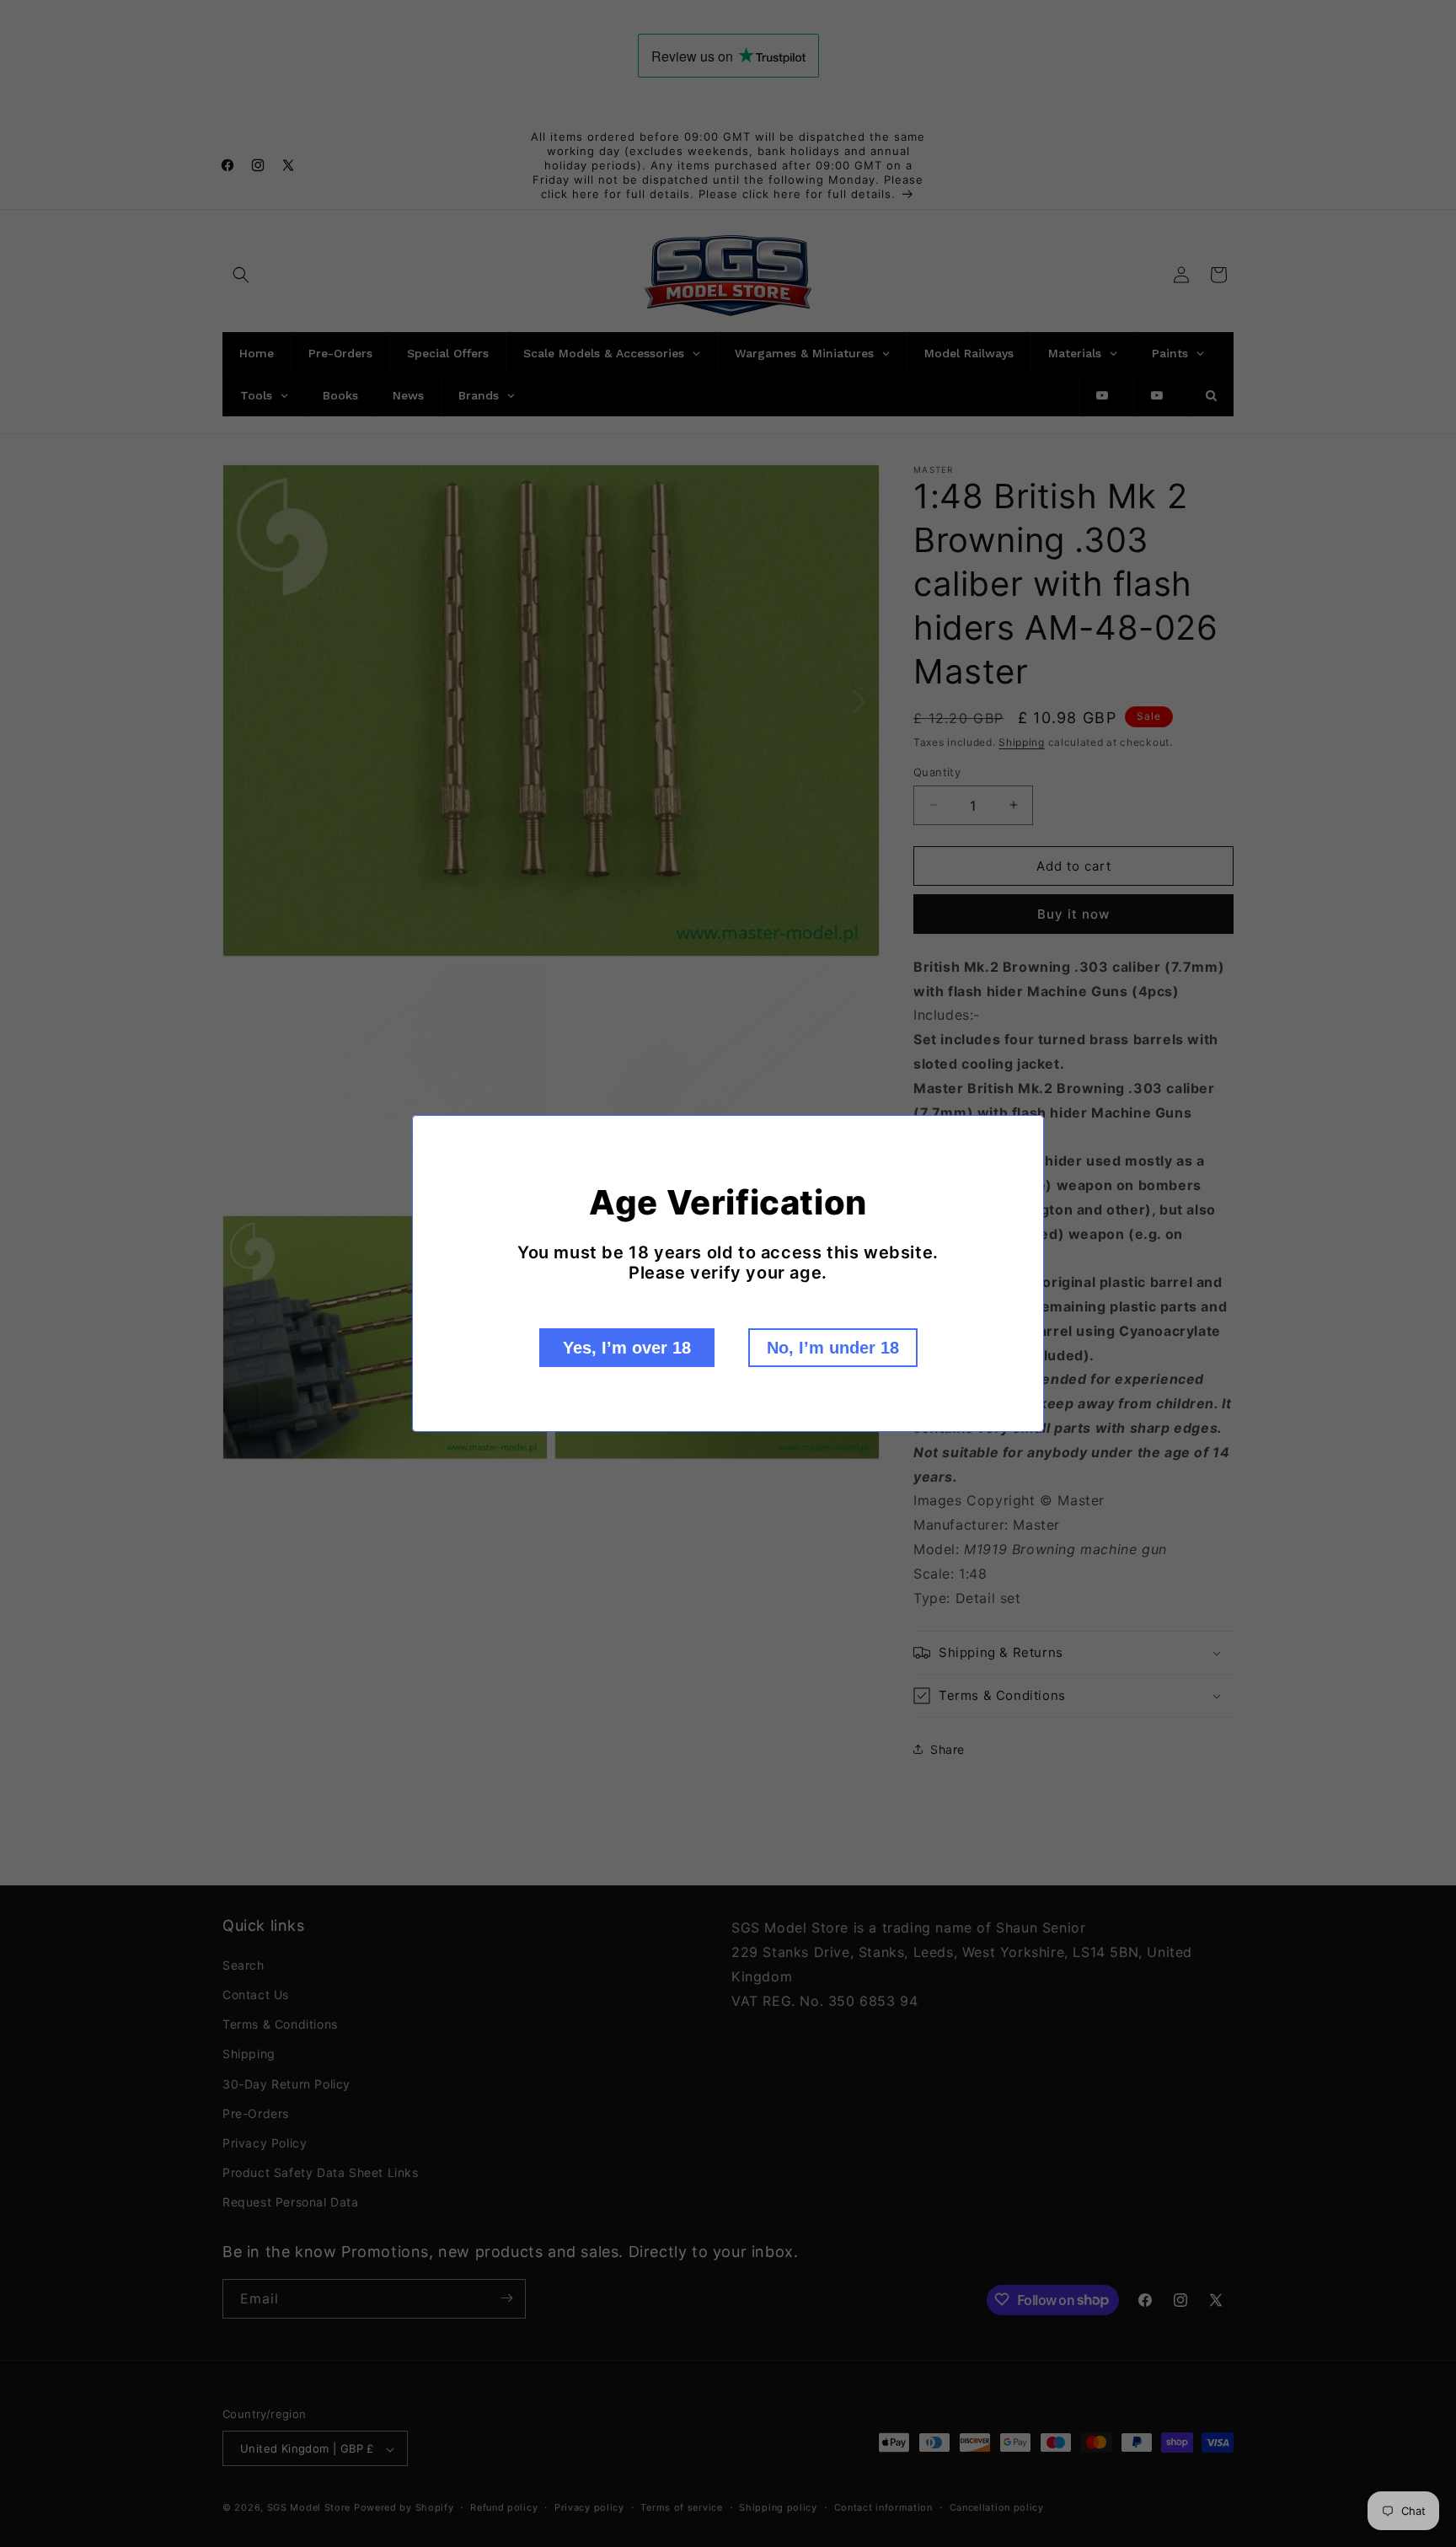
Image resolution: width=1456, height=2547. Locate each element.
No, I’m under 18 (833, 1348)
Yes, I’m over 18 (627, 1348)
